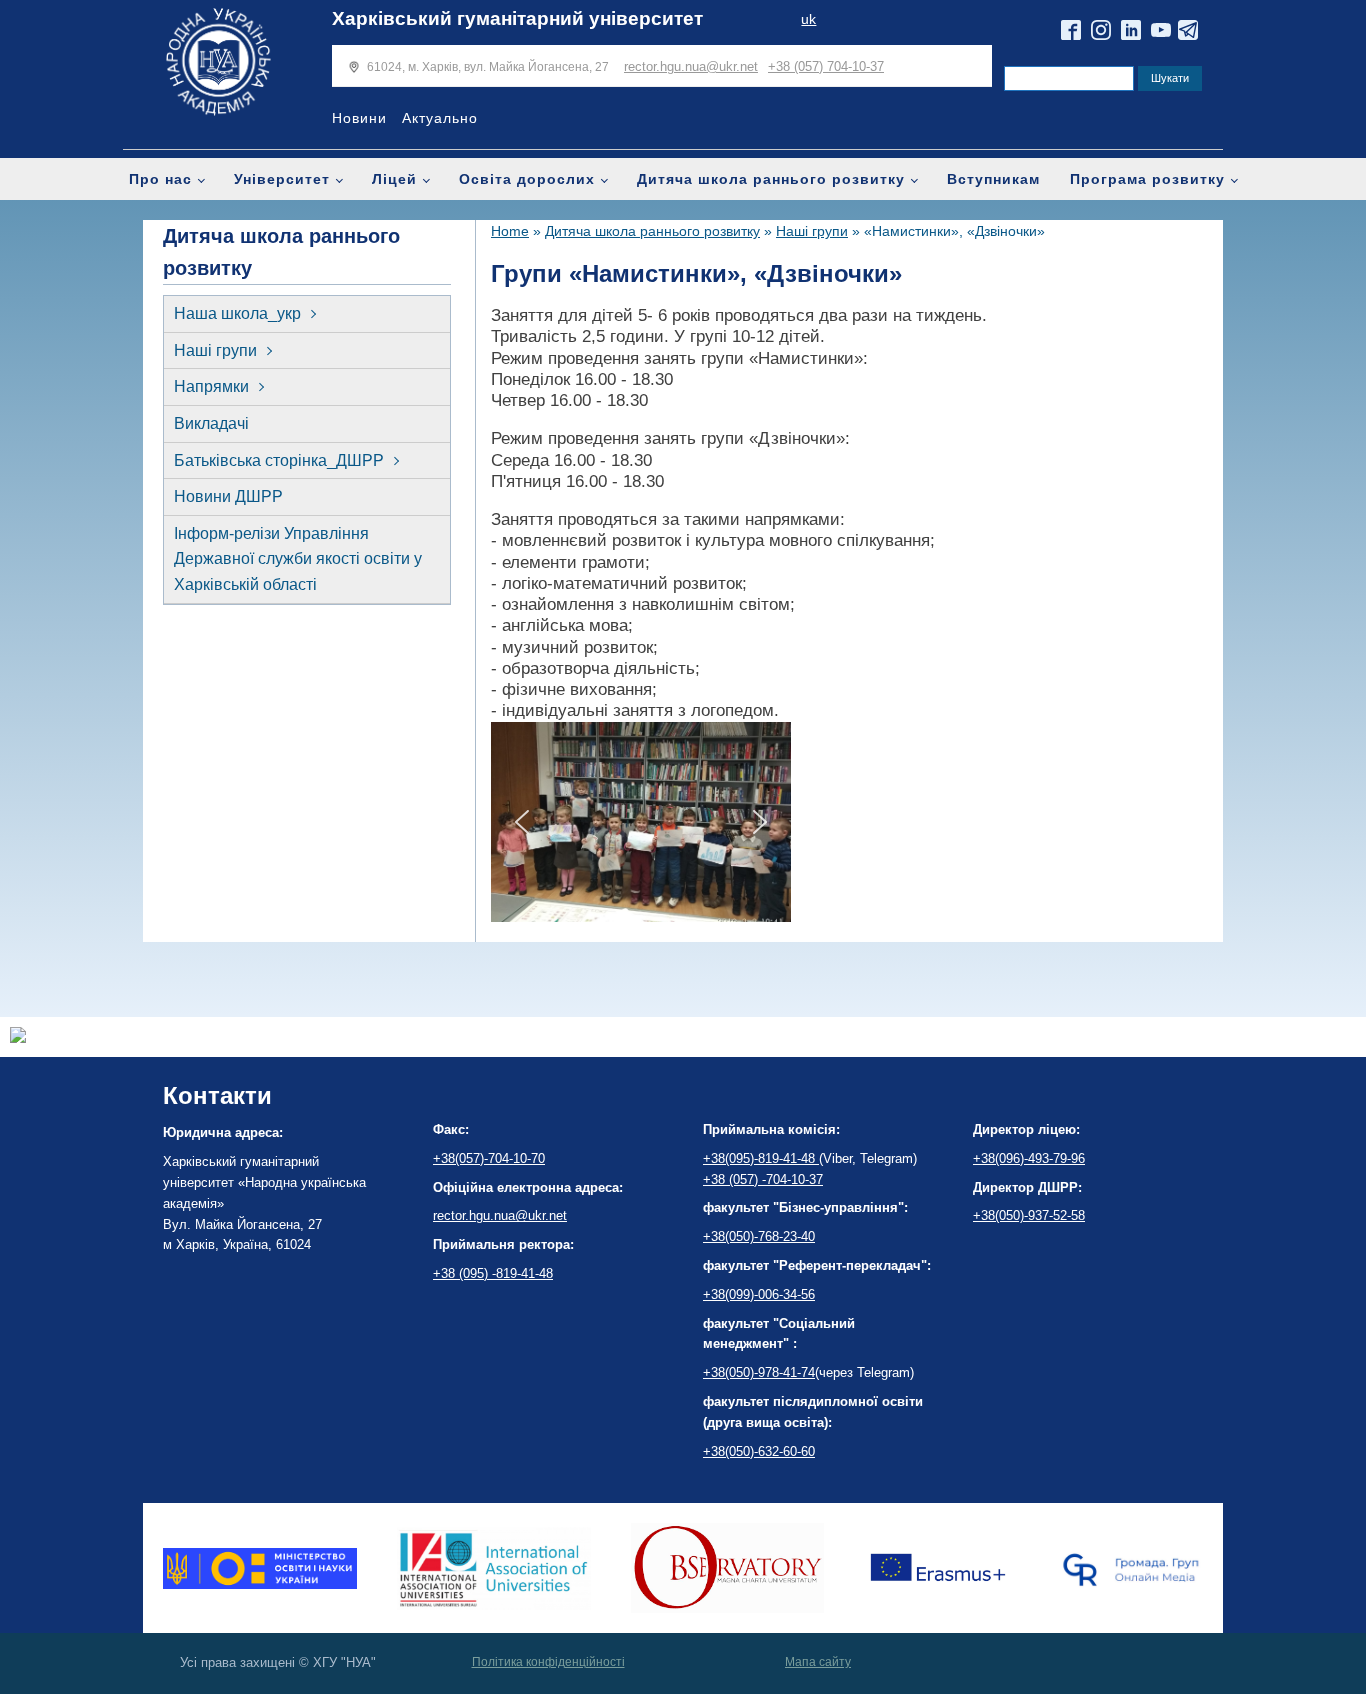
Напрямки (211, 386)
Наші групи (215, 350)
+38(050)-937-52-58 (1029, 1215)
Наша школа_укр (237, 313)
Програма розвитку (1147, 179)
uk (808, 19)
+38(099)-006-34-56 (759, 1294)
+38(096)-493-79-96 (1029, 1158)
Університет (282, 179)
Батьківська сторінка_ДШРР (279, 460)
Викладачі (211, 423)
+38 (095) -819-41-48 (493, 1273)
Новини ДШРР (228, 496)
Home (510, 231)
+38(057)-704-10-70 (489, 1158)
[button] (522, 822)
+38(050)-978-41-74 (759, 1372)
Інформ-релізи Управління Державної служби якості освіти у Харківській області (298, 559)
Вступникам (993, 179)
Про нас (160, 179)
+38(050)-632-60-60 (759, 1451)
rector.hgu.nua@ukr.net (691, 66)
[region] (641, 822)
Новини (359, 118)
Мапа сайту (818, 1662)
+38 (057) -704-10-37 (763, 1179)
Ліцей (394, 179)
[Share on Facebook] (18, 1037)
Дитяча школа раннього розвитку (771, 179)
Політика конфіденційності (548, 1662)
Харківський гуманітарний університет (517, 18)
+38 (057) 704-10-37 (826, 66)
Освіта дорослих (527, 179)
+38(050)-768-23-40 (759, 1236)
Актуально (440, 118)
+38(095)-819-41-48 (761, 1158)
